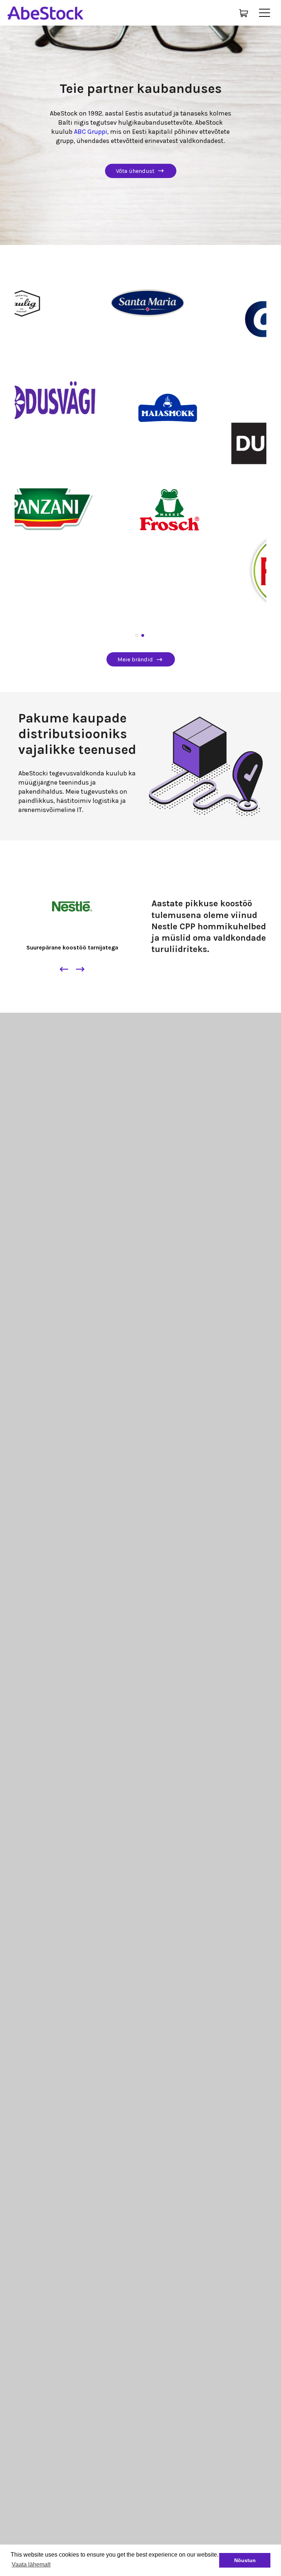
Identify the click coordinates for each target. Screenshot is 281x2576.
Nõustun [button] (245, 2560)
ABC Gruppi (91, 132)
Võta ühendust (135, 171)
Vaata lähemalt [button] (31, 2564)
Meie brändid (135, 659)
